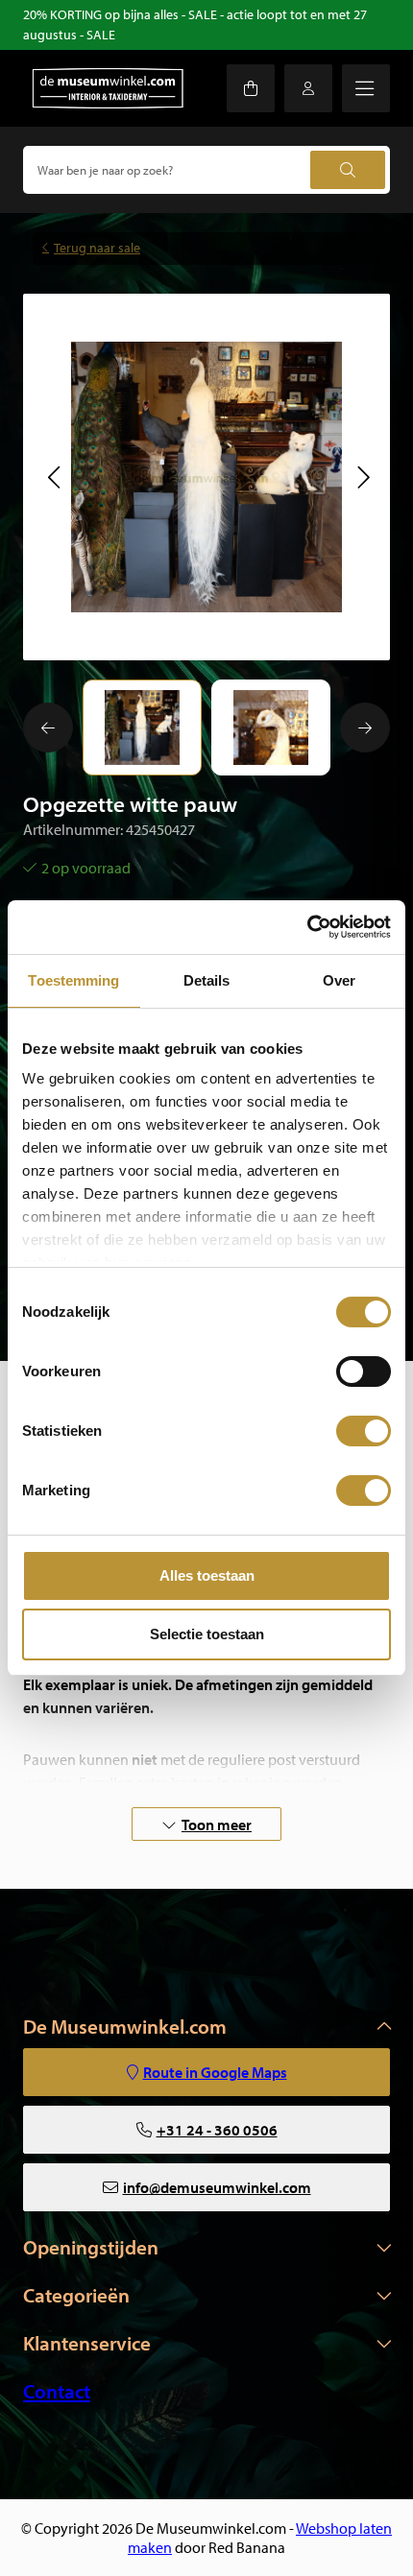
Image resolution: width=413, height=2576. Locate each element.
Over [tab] (339, 980)
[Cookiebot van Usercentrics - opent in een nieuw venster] (307, 927)
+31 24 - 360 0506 (217, 2130)
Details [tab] (207, 980)
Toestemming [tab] (73, 980)
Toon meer (217, 1825)
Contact (57, 2391)
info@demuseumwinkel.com (217, 2187)
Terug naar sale (97, 248)
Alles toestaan (207, 1575)
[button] (53, 477)
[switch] (364, 1371)
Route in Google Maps (215, 2072)
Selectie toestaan (207, 1634)
